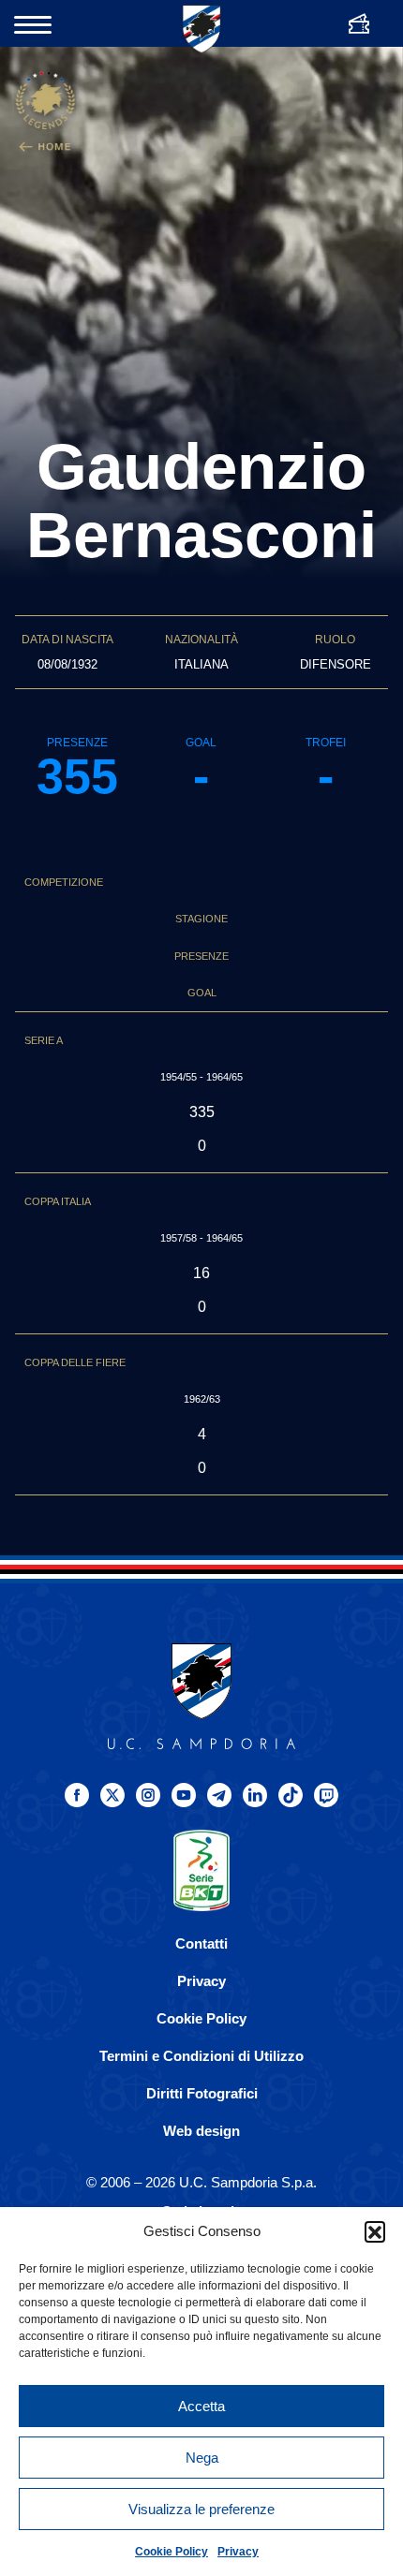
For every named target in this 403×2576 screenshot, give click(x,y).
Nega (202, 2458)
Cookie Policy (172, 2552)
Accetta (201, 2406)
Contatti (201, 1943)
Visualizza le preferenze (201, 2509)
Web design (201, 2131)
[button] (375, 2231)
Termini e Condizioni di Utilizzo (201, 2056)
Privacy (238, 2552)
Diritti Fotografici (202, 2093)
